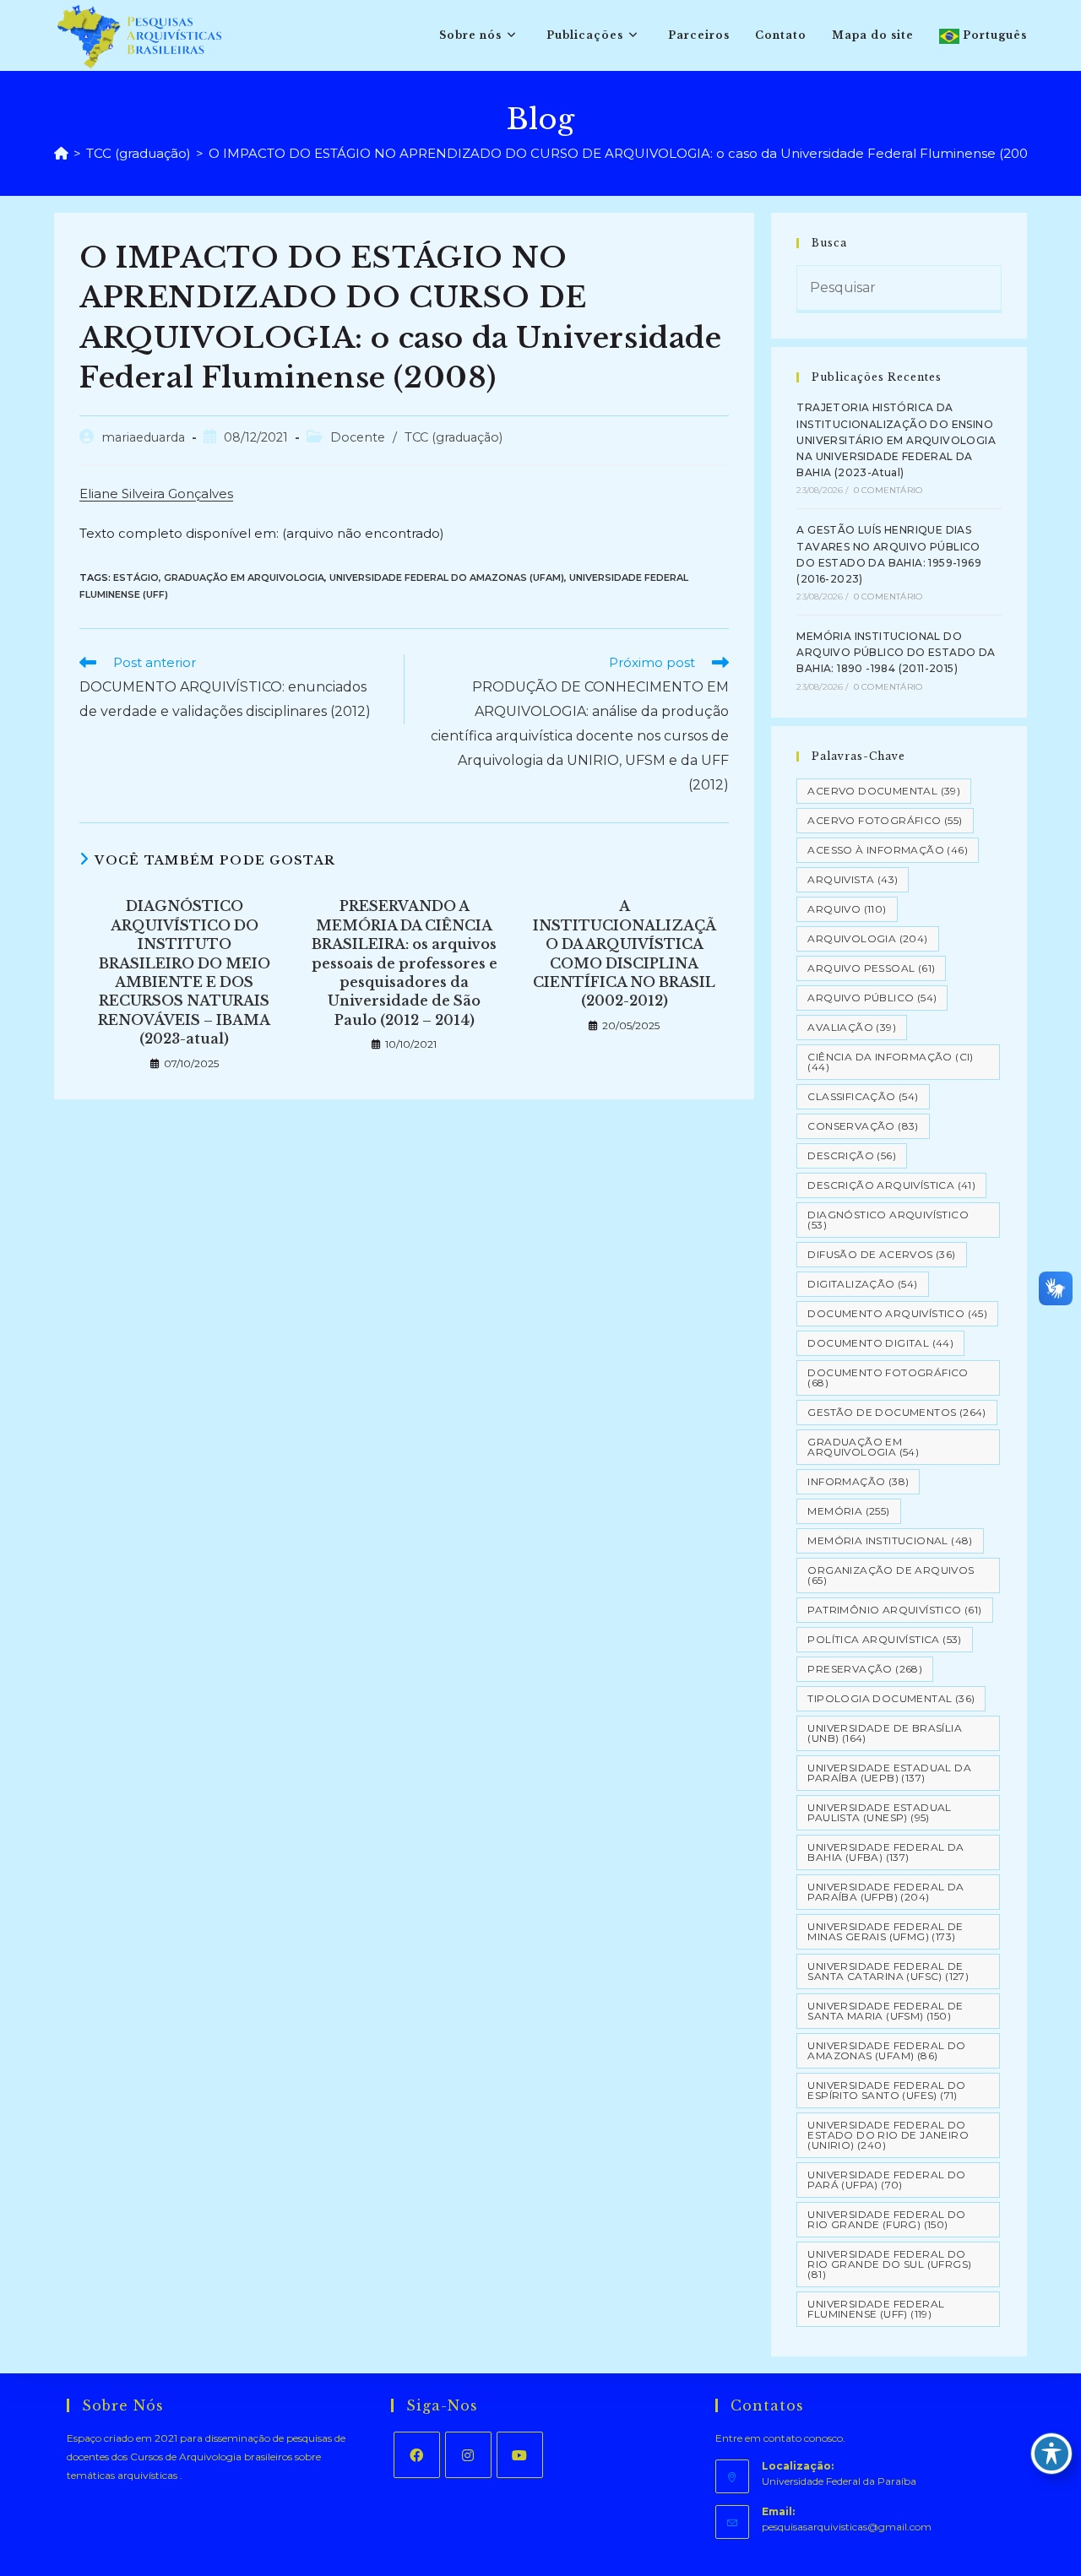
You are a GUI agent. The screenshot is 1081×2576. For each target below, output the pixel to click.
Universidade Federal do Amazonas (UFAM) (447, 578)
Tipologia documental (891, 1698)
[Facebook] (417, 2455)
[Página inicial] (61, 153)
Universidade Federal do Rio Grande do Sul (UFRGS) (889, 2264)
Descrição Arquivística (891, 1185)
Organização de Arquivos (891, 1575)
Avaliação (852, 1027)
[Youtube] (520, 2455)
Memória (848, 1511)
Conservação (863, 1126)
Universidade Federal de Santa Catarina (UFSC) (888, 1971)
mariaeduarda (143, 437)
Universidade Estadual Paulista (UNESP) (879, 1812)
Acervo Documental (884, 791)
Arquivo (847, 909)
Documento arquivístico (897, 1313)
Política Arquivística (884, 1639)
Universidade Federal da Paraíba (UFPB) (885, 1892)
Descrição (852, 1155)
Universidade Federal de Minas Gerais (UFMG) (885, 1931)
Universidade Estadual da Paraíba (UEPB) (889, 1773)
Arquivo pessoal (871, 968)
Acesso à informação (888, 850)
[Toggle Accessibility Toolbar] (1051, 2454)
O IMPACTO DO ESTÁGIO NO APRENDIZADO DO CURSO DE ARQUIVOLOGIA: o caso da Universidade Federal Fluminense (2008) (625, 153)
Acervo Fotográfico (885, 820)
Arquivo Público (872, 998)
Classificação (863, 1096)
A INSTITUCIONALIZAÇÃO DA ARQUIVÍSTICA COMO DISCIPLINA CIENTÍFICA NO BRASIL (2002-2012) (625, 953)
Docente (358, 437)
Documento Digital (880, 1343)
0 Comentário (888, 490)
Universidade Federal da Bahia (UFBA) (885, 1852)
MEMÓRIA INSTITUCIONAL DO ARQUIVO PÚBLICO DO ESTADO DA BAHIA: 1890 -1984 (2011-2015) (896, 652)
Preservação (865, 1669)
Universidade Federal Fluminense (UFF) (876, 2309)
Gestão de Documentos (896, 1412)
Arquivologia (867, 938)
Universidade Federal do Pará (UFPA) (886, 2180)
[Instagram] (468, 2455)
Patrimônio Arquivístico (894, 1610)
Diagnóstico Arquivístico (888, 1220)
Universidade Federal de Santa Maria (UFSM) (885, 2011)
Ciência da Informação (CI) (890, 1062)
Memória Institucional (890, 1540)
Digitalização (862, 1284)
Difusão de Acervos (881, 1254)
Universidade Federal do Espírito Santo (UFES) (886, 2090)
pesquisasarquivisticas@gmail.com (847, 2527)
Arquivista (853, 879)
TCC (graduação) (454, 437)
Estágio (136, 578)
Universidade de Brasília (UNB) (885, 1733)
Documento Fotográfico (888, 1377)
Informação (858, 1481)
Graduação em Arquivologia (244, 578)
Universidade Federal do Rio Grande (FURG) (886, 2219)
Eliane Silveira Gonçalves (156, 494)
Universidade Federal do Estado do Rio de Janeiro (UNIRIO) (888, 2135)
